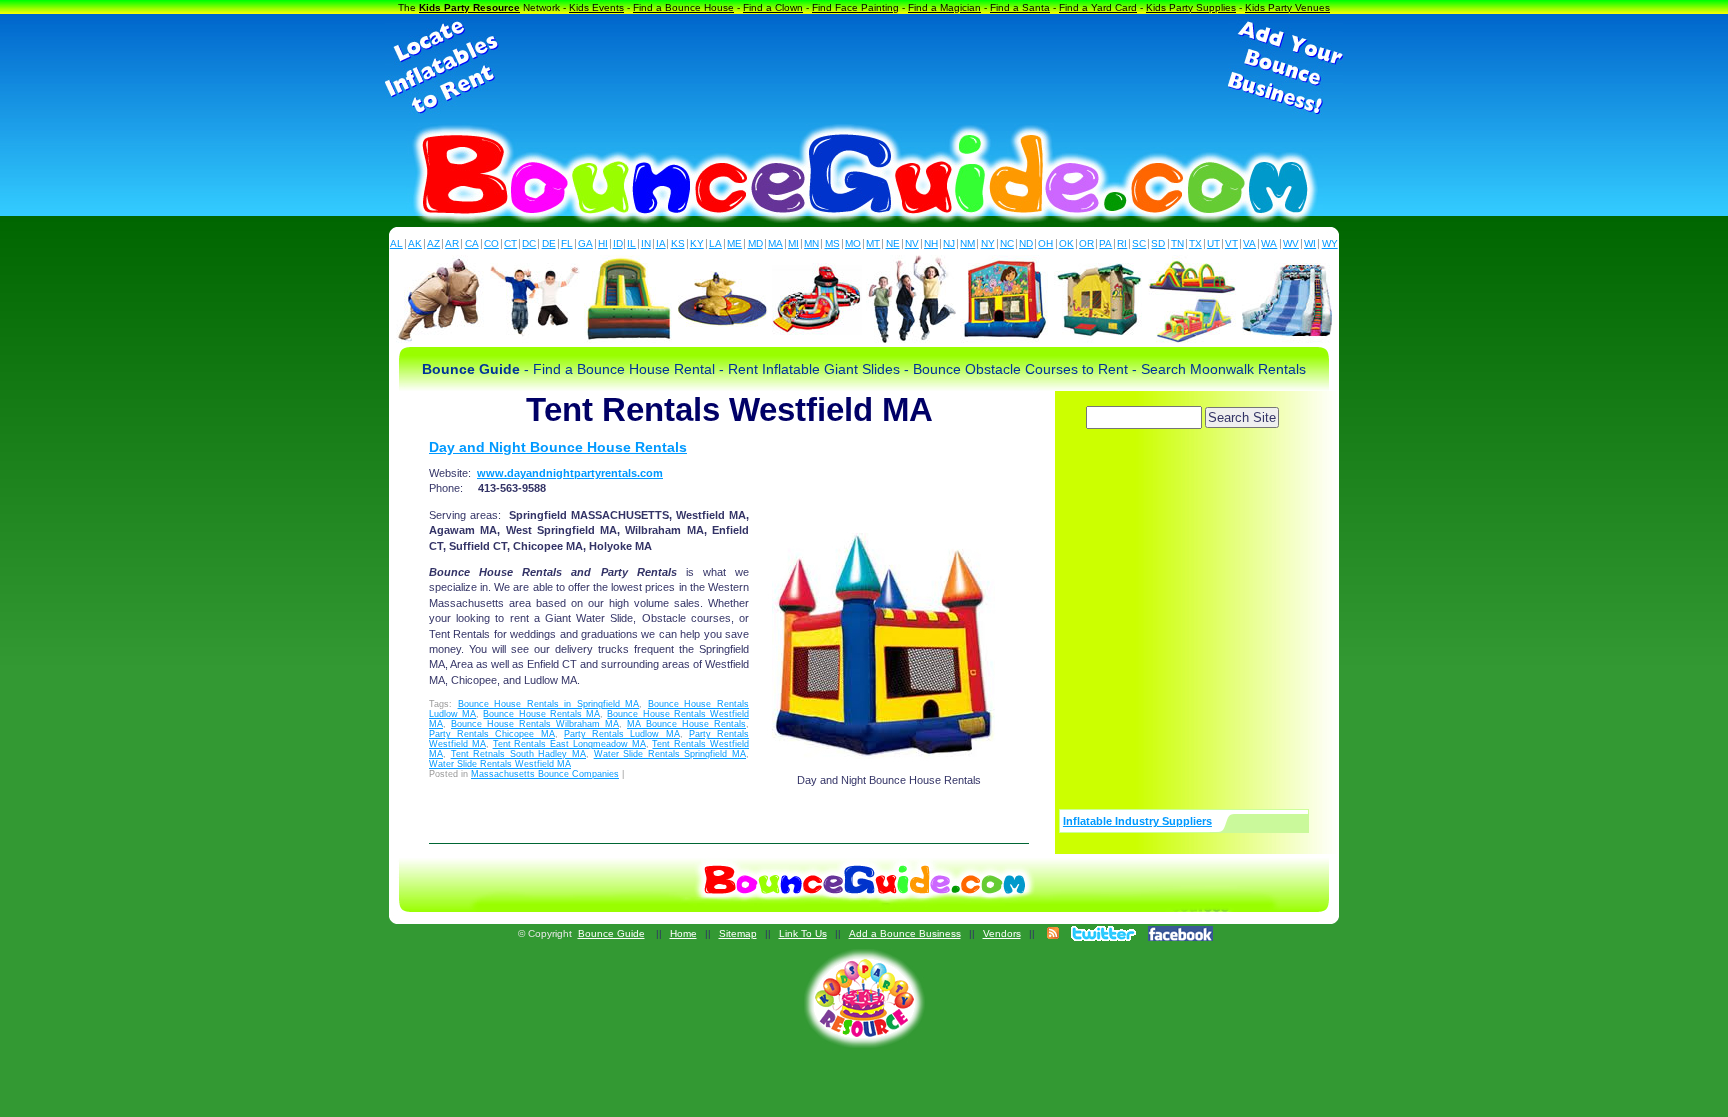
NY (988, 243)
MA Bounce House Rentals (686, 724)
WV (1291, 243)
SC (1139, 243)
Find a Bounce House (683, 7)
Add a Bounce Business (905, 933)
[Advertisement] (864, 68)
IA (661, 243)
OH (1045, 243)
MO (853, 243)
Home (683, 933)
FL (567, 243)
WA (1269, 243)
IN (646, 243)
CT (510, 243)
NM (967, 243)
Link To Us (803, 933)
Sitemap (738, 933)
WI (1310, 243)
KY (697, 243)
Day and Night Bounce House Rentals (558, 447)
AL (396, 243)
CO (491, 243)
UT (1213, 243)
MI (793, 243)
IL (631, 243)
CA (472, 243)
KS (678, 243)
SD (1158, 243)
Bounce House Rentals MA (541, 714)
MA (775, 243)
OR (1086, 243)
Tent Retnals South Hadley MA (518, 754)
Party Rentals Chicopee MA (492, 734)
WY (1330, 243)
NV (912, 243)
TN (1177, 243)
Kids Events (596, 7)
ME (734, 243)
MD (755, 243)
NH (931, 243)
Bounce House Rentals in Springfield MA (549, 704)
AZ (433, 243)
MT (873, 243)
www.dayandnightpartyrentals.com (570, 473)
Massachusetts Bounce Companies (545, 774)
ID (618, 243)
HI (603, 243)
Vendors (1002, 933)
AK (415, 243)
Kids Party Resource (469, 7)
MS (832, 243)
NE (893, 243)
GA (585, 243)
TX (1195, 243)
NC (1007, 243)
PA (1105, 243)
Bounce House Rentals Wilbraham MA (535, 724)
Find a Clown (773, 7)
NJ (949, 243)
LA (715, 243)
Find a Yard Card (1098, 7)
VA (1249, 243)
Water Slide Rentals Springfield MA (670, 754)
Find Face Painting (855, 7)
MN (811, 243)
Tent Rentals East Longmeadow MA (569, 744)
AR (452, 243)
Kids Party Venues (1287, 7)
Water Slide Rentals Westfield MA (500, 764)
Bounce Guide (611, 933)
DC (529, 243)
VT (1231, 243)
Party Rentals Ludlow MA (622, 734)
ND (1026, 243)
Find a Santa (1020, 7)
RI (1122, 243)
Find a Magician (944, 7)
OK (1066, 243)
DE (549, 243)
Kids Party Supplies (1191, 7)
